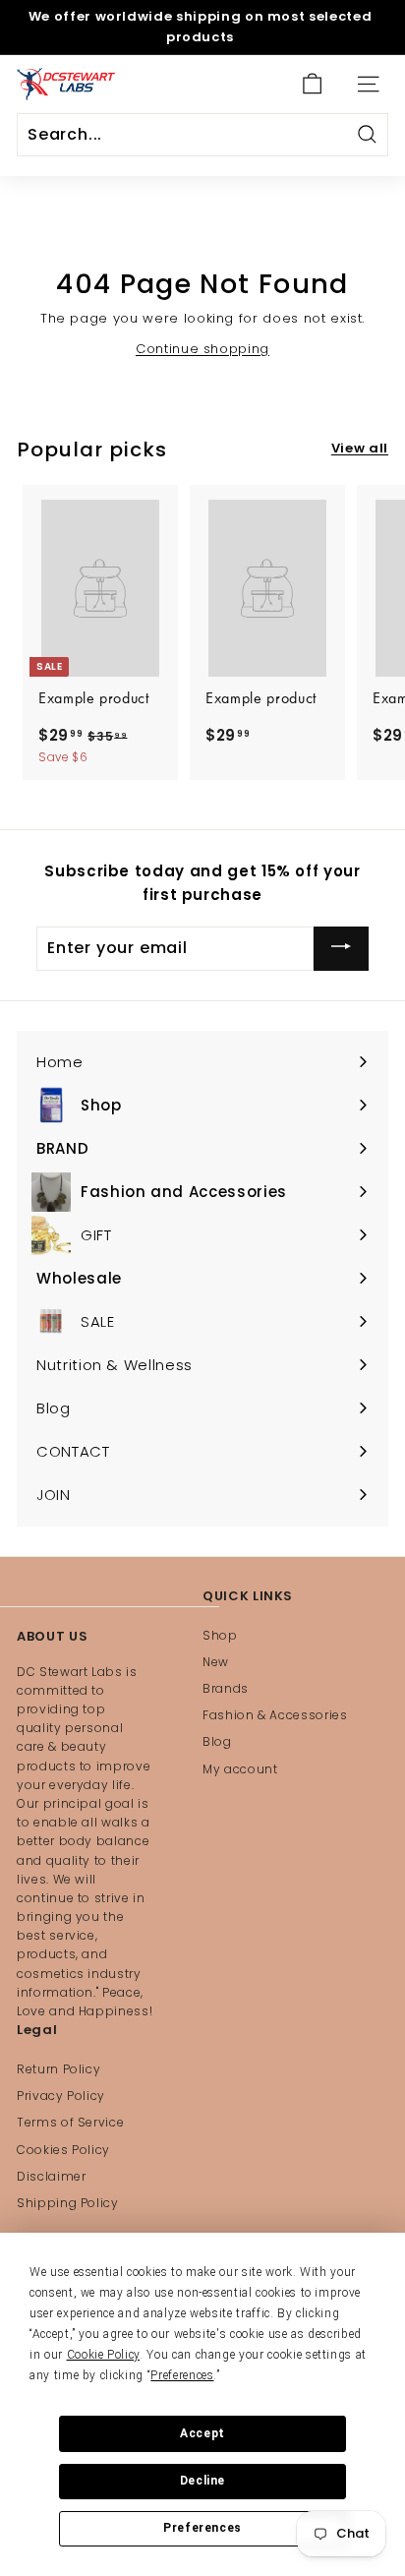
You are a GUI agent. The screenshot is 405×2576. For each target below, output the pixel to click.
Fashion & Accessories (275, 1715)
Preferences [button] (182, 2375)
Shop (220, 1635)
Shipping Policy (68, 2203)
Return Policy (58, 2069)
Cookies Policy (63, 2150)
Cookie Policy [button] (103, 2355)
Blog (217, 1741)
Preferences (202, 2528)
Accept (202, 2433)
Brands (226, 1688)
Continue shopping (202, 349)
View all (360, 448)
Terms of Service (70, 2122)
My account (240, 1769)
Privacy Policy (61, 2096)
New (216, 1662)
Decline (202, 2481)
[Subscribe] (341, 949)
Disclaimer (52, 2176)
